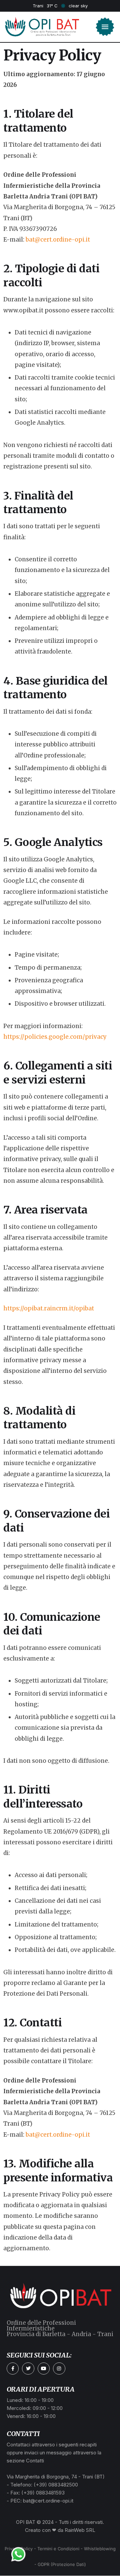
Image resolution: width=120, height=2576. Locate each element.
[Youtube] (44, 2369)
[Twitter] (28, 2369)
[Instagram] (59, 2369)
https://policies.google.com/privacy (55, 1037)
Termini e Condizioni (58, 2549)
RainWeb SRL (80, 2530)
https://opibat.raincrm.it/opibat (49, 1308)
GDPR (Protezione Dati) (62, 2564)
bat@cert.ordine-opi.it (58, 240)
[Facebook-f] (13, 2369)
